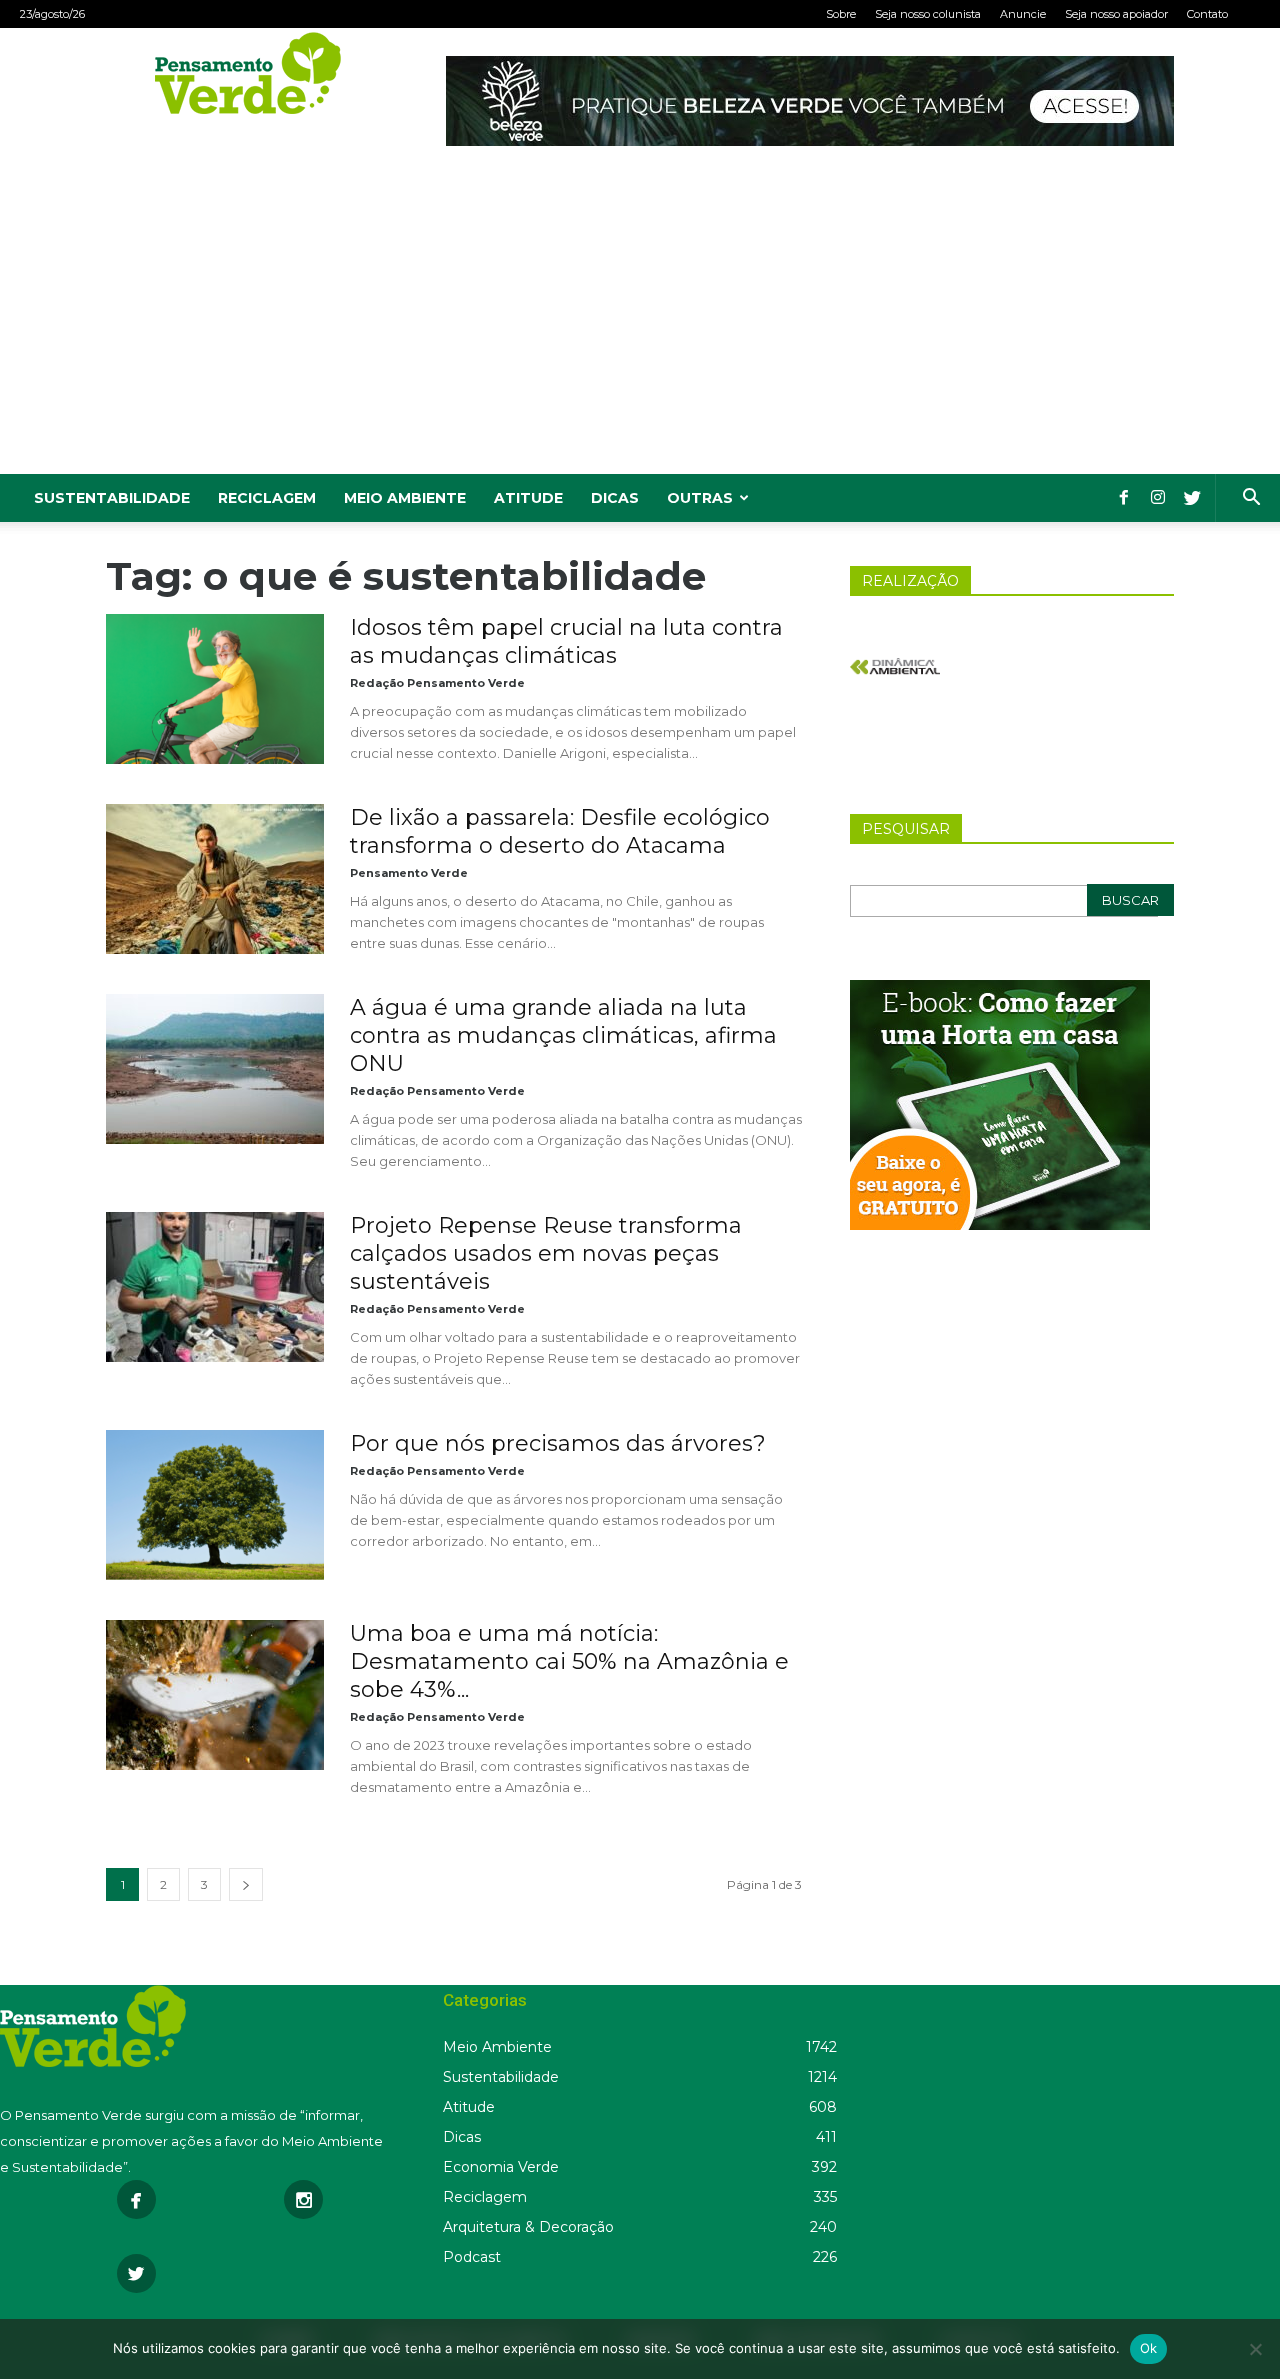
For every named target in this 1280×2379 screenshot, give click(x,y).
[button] (1251, 499)
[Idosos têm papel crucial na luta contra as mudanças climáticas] (215, 689)
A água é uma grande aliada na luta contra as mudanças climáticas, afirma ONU (563, 1035)
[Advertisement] (640, 324)
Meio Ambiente (405, 498)
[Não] (1255, 2349)
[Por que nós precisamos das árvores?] (215, 1505)
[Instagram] (1158, 498)
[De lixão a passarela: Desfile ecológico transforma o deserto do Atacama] (215, 879)
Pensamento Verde (409, 873)
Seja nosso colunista (928, 14)
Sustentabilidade (112, 498)
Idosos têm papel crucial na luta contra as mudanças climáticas (566, 641)
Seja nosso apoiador (1116, 14)
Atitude (528, 498)
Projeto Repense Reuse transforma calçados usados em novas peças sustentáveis (546, 1253)
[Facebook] (1124, 498)
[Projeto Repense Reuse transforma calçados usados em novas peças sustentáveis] (215, 1287)
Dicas (615, 498)
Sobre (841, 14)
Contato (1207, 14)
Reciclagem (267, 498)
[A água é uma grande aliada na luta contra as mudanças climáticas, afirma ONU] (215, 1069)
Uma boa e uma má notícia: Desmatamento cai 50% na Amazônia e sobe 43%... (569, 1661)
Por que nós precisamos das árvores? (558, 1443)
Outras (700, 498)
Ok (1149, 2348)
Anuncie (1023, 14)
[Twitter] (1192, 498)
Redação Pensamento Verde (437, 683)
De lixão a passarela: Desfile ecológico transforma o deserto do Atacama (560, 831)
